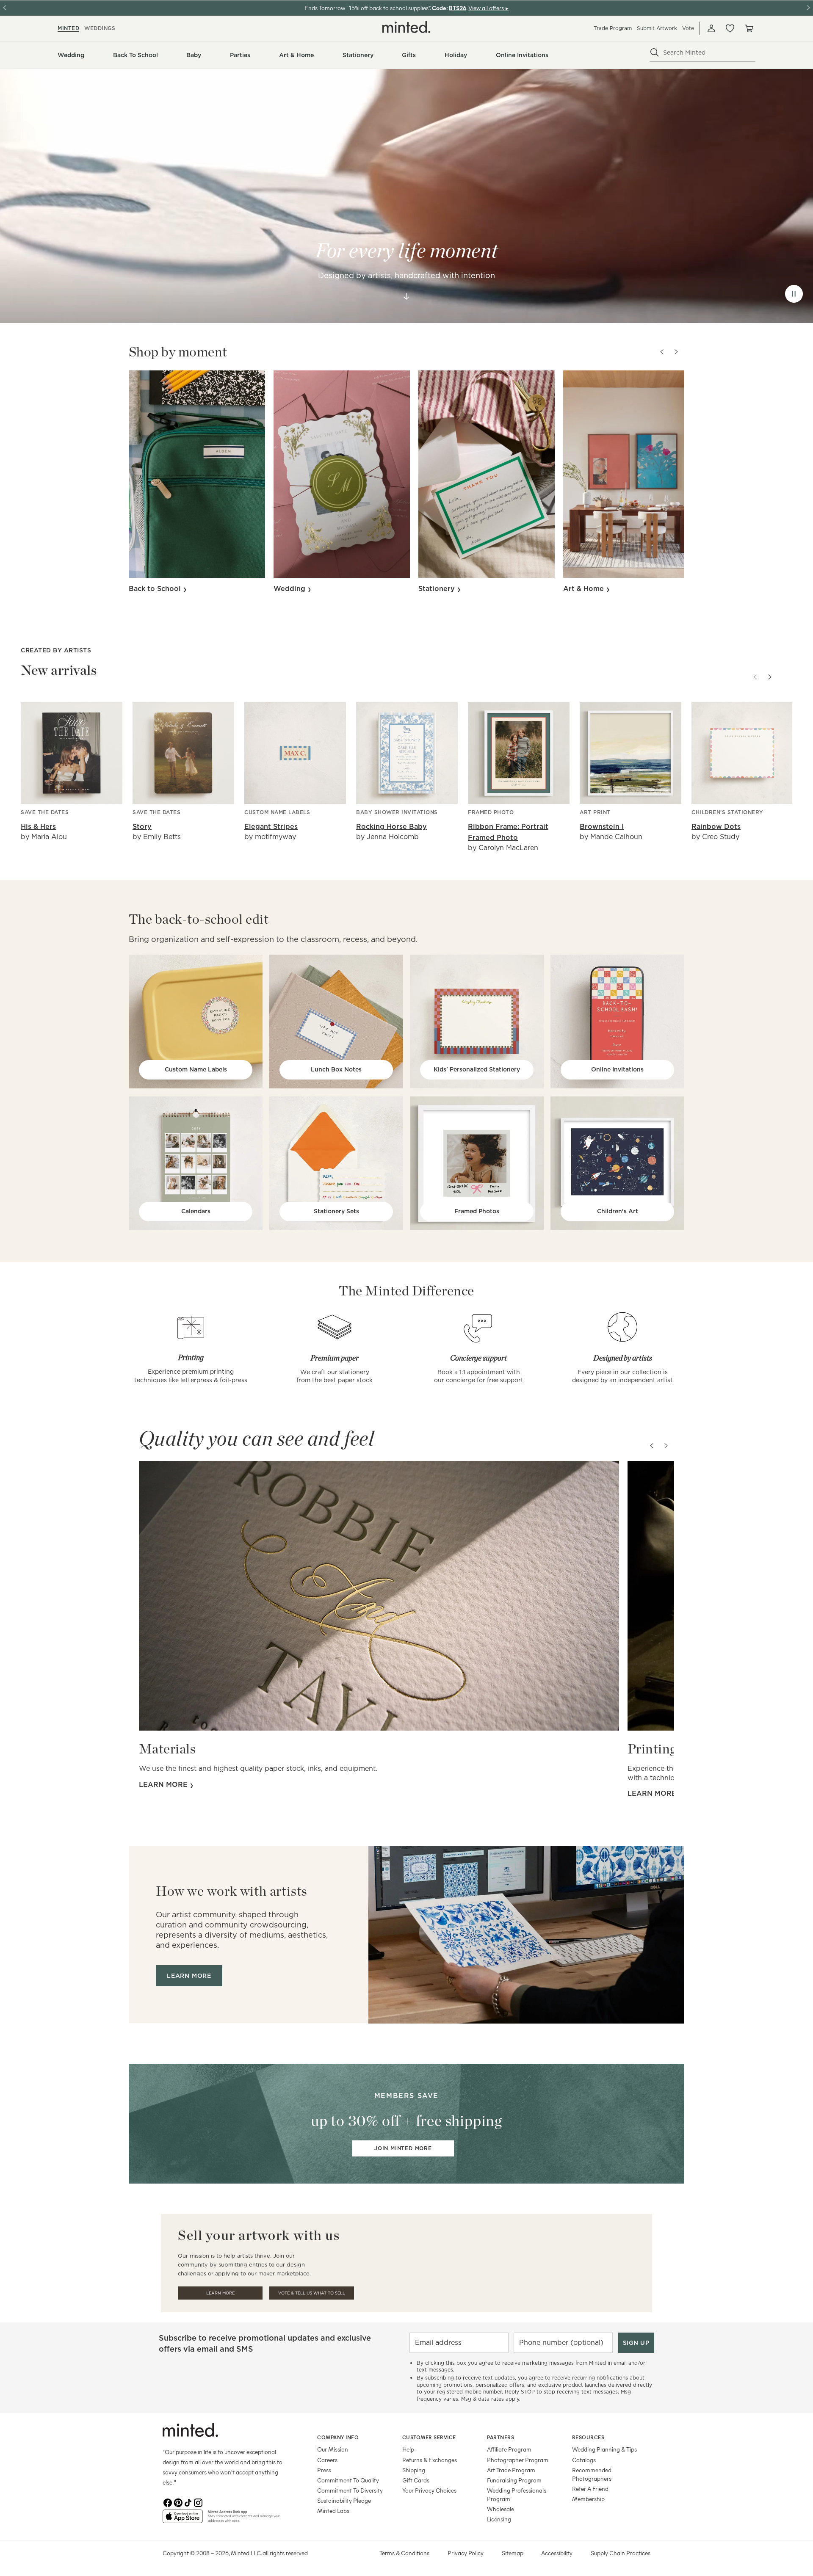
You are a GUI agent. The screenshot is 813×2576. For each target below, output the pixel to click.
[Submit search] (655, 52)
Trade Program (613, 28)
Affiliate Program (509, 2449)
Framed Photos (477, 1211)
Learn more (164, 1785)
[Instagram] (198, 2503)
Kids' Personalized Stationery (477, 1069)
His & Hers (38, 827)
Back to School (156, 589)
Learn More (220, 2293)
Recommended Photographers (592, 2474)
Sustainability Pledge (344, 2500)
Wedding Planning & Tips (604, 2449)
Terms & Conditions (404, 2553)
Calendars (196, 1211)
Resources (588, 2437)
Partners (501, 2437)
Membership (588, 2499)
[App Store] (183, 2520)
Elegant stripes (271, 827)
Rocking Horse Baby (391, 827)
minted (68, 28)
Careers (327, 2460)
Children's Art (618, 1211)
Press (324, 2470)
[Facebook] (168, 2503)
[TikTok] (188, 2503)
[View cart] (749, 28)
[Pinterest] (178, 2503)
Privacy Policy (466, 2553)
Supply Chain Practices (621, 2553)
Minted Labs (333, 2511)
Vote (688, 28)
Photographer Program (518, 2460)
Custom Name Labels (196, 1069)
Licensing (499, 2519)
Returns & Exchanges (430, 2460)
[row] (406, 196)
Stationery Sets (336, 1211)
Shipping (414, 2470)
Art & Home (585, 589)
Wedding (290, 589)
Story (142, 827)
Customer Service (429, 2437)
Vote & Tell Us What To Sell (312, 2293)
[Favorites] (730, 28)
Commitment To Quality (348, 2480)
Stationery (438, 589)
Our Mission (333, 2449)
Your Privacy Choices (429, 2490)
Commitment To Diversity (350, 2490)
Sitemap (513, 2553)
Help (408, 2449)
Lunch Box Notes (336, 1069)
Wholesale (501, 2509)
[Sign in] (711, 28)
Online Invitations (617, 1069)
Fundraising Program (514, 2480)
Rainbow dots (716, 827)
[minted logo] (406, 27)
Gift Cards (416, 2480)
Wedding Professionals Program (517, 2495)
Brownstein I (602, 827)
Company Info (338, 2437)
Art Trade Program (511, 2470)
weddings (100, 28)
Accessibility (557, 2553)
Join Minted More (403, 2148)
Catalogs (584, 2460)
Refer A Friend (590, 2489)
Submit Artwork (657, 28)
